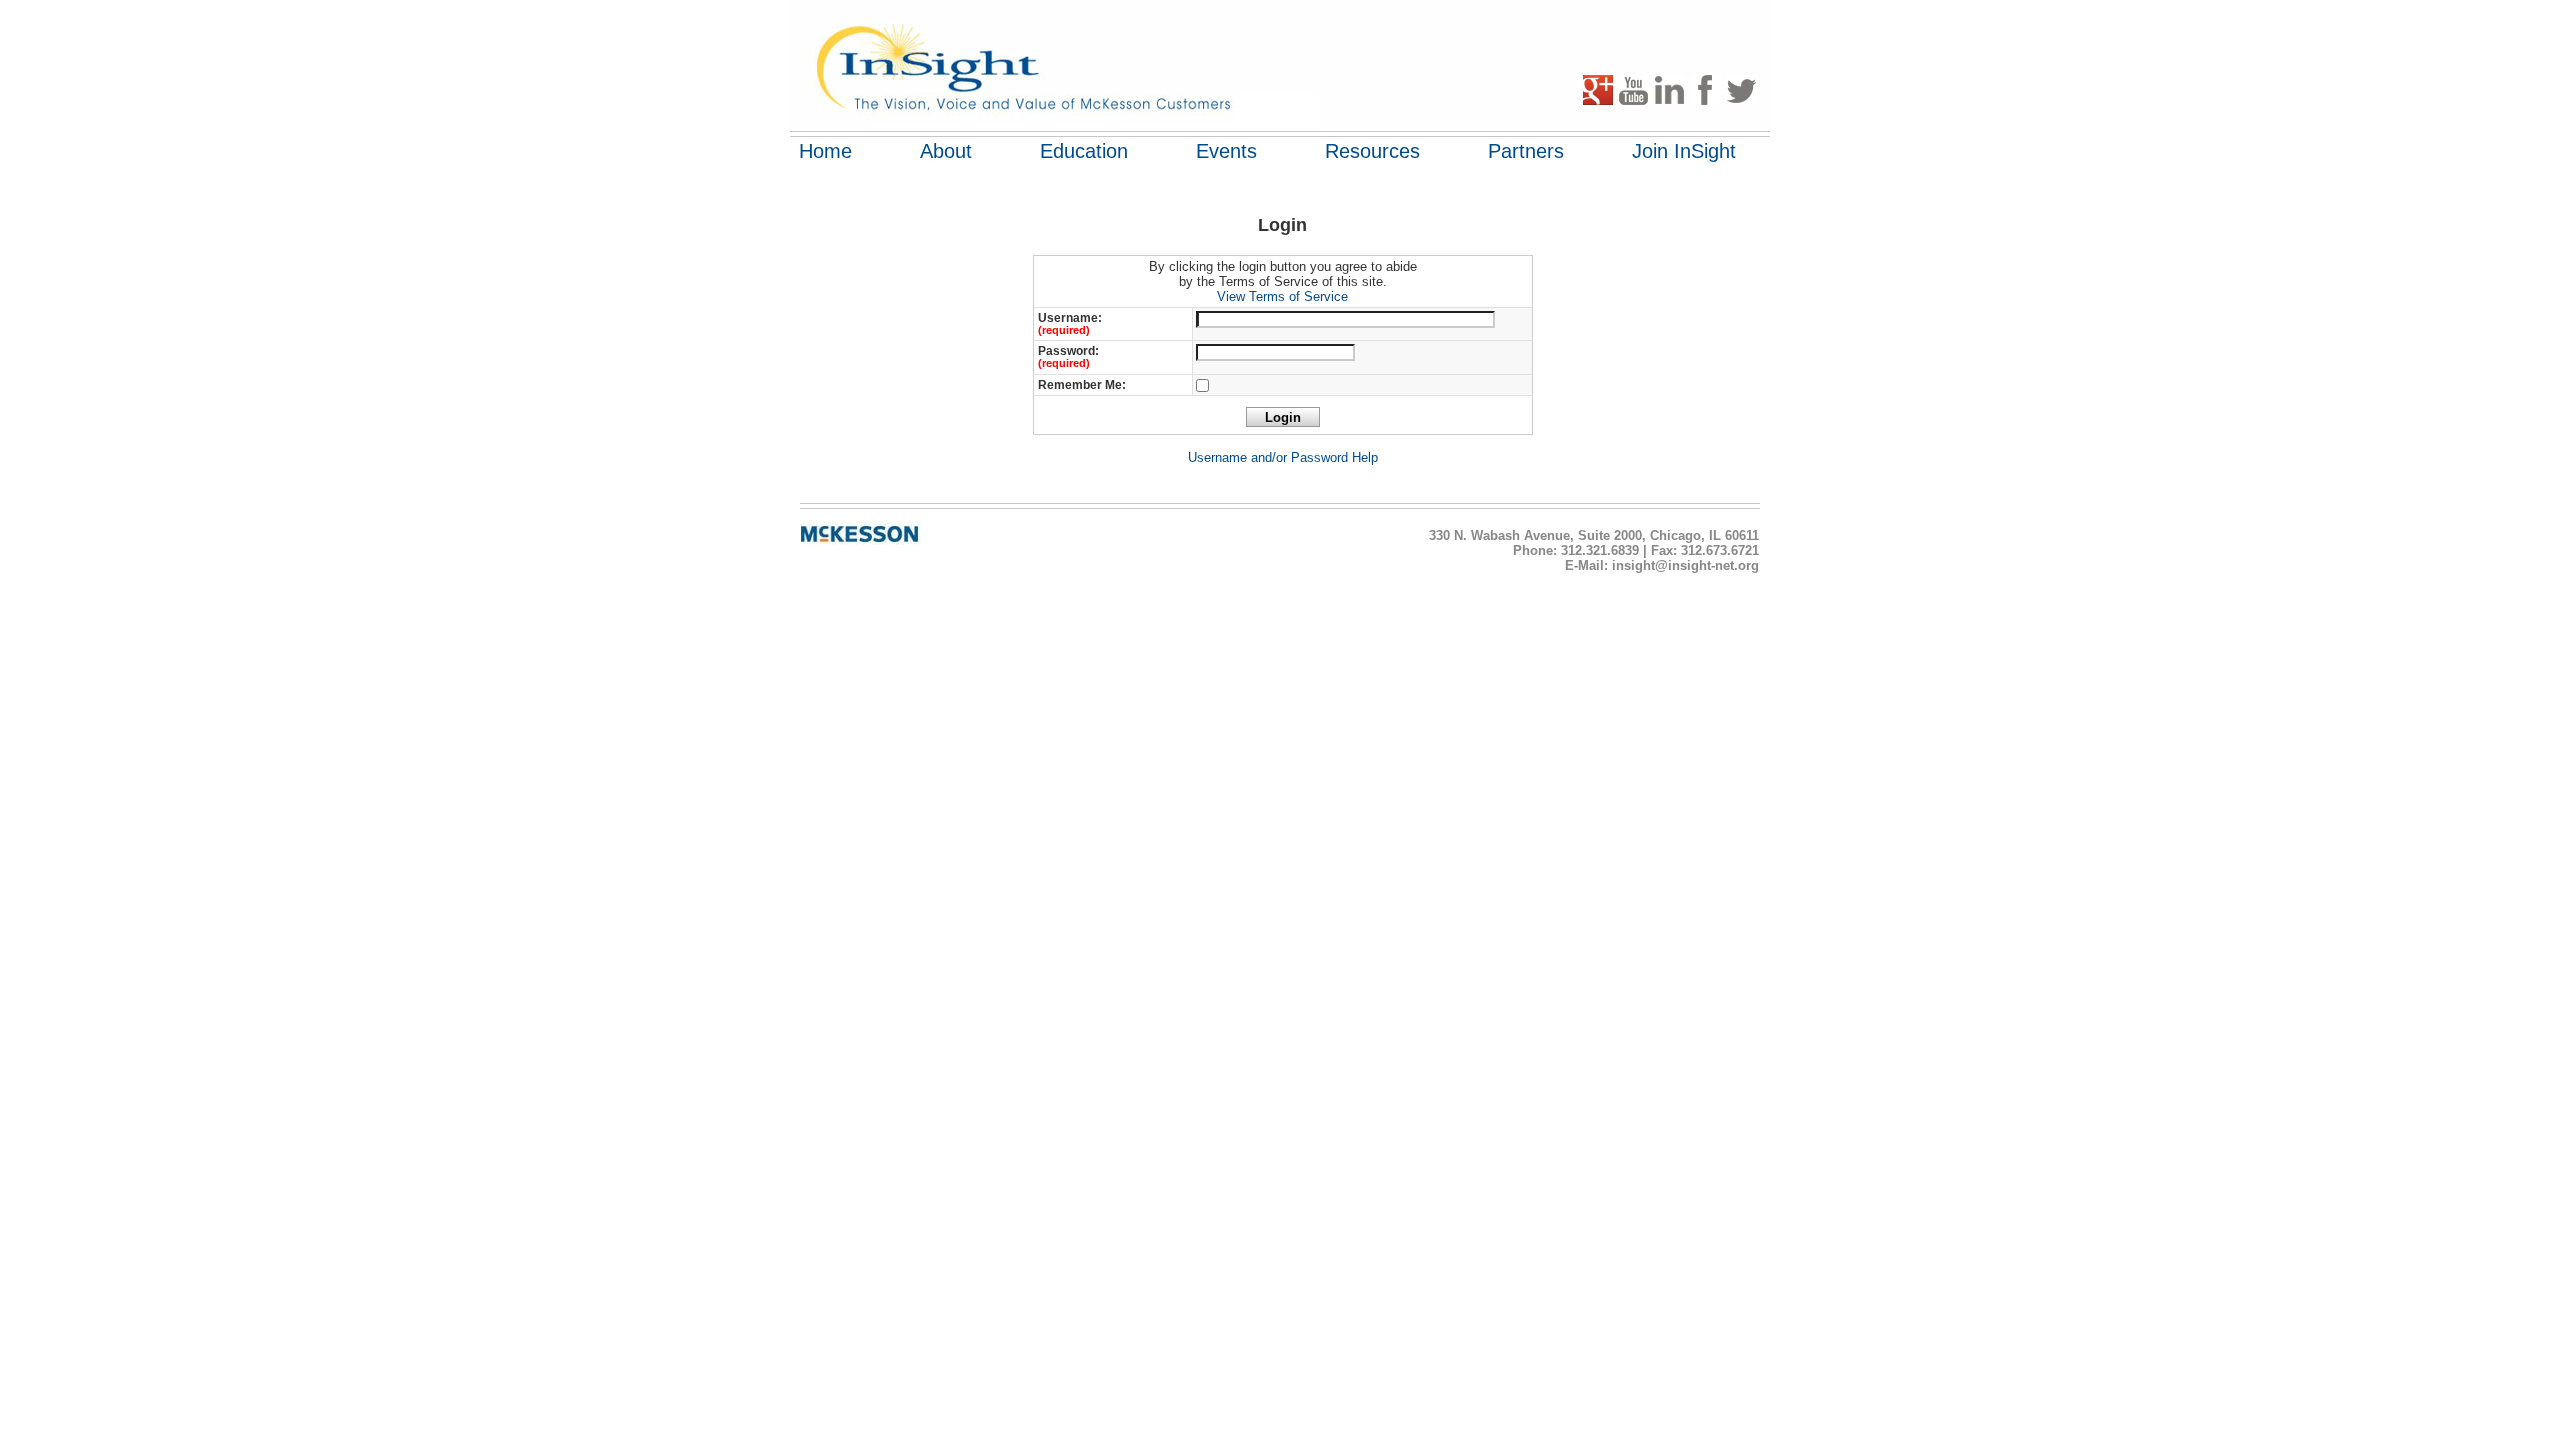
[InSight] (1040, 65)
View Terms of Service (1282, 296)
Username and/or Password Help (1283, 457)
